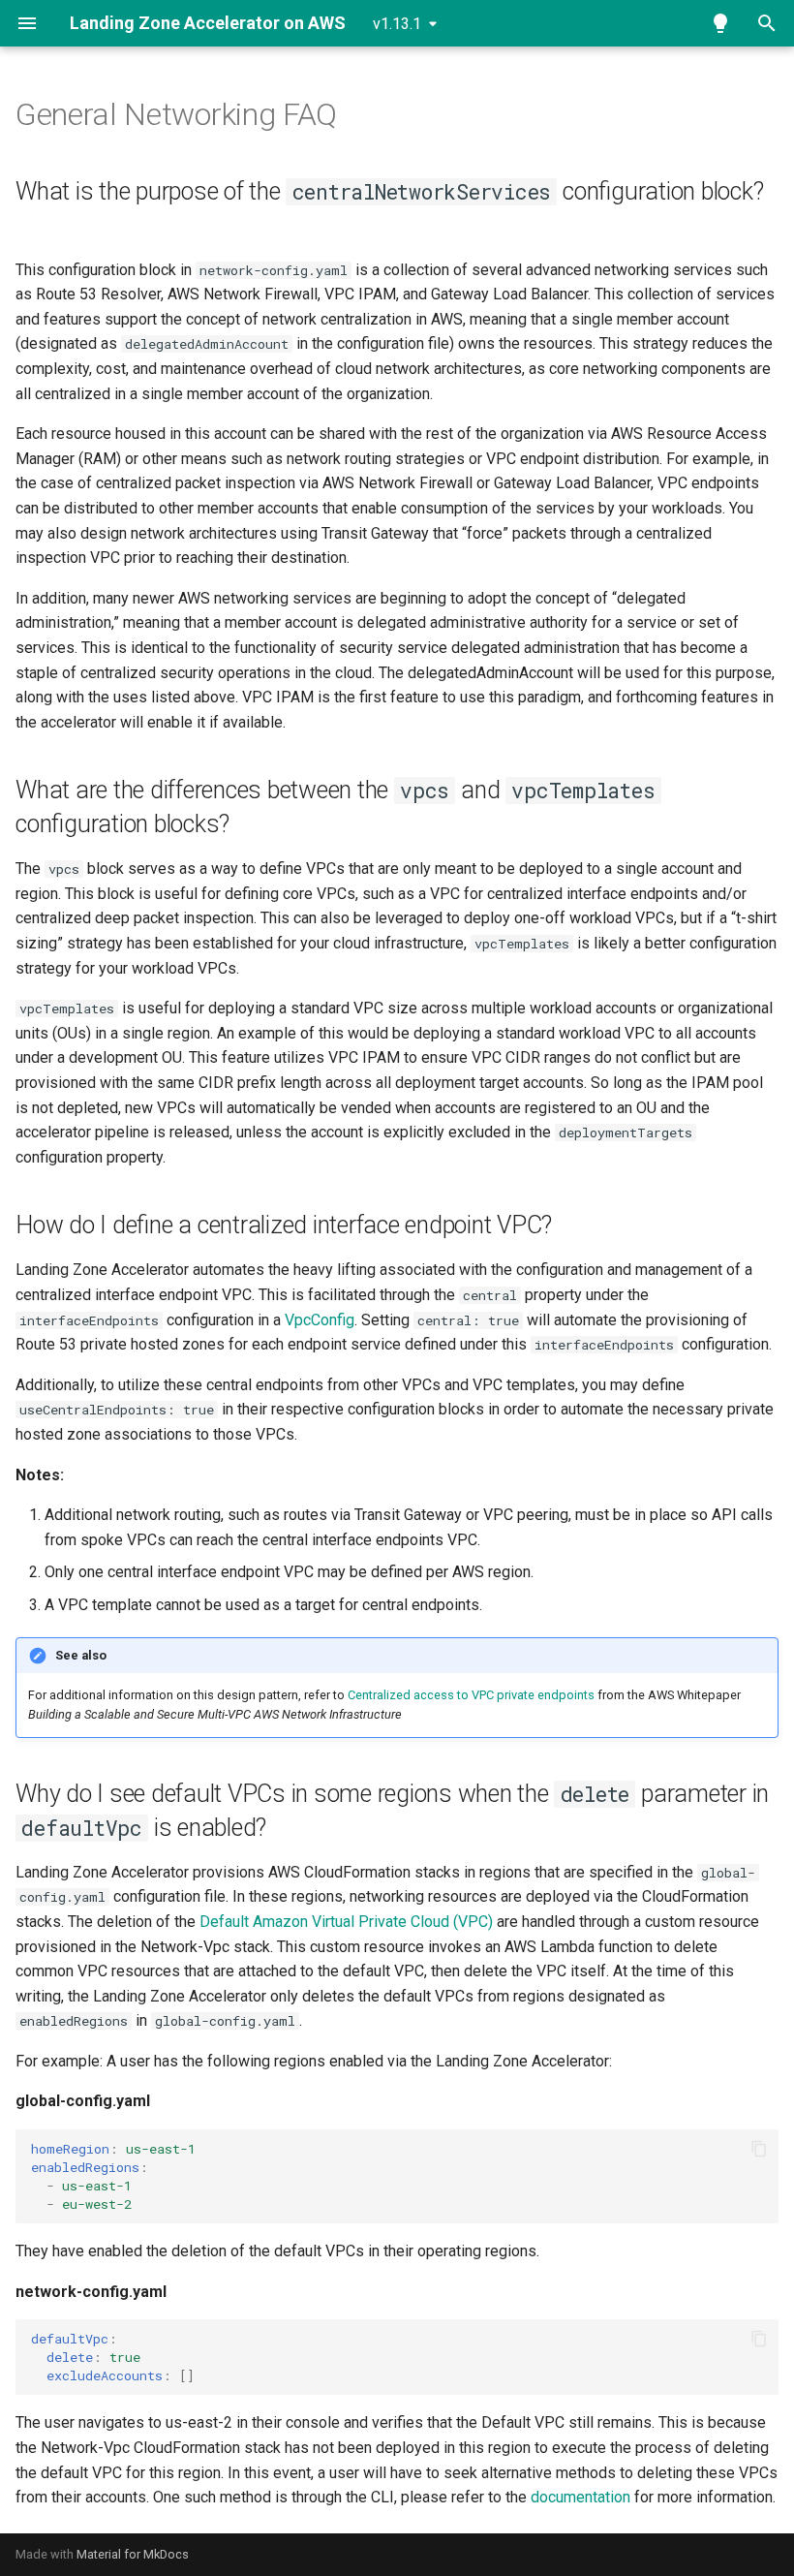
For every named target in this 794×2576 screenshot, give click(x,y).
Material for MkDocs (133, 2554)
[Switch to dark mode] (720, 23)
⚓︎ (361, 114)
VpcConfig (320, 1320)
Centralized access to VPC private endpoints (471, 1695)
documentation (580, 2497)
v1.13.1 (397, 24)
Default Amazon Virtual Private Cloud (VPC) (346, 1922)
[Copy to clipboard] (759, 2149)
